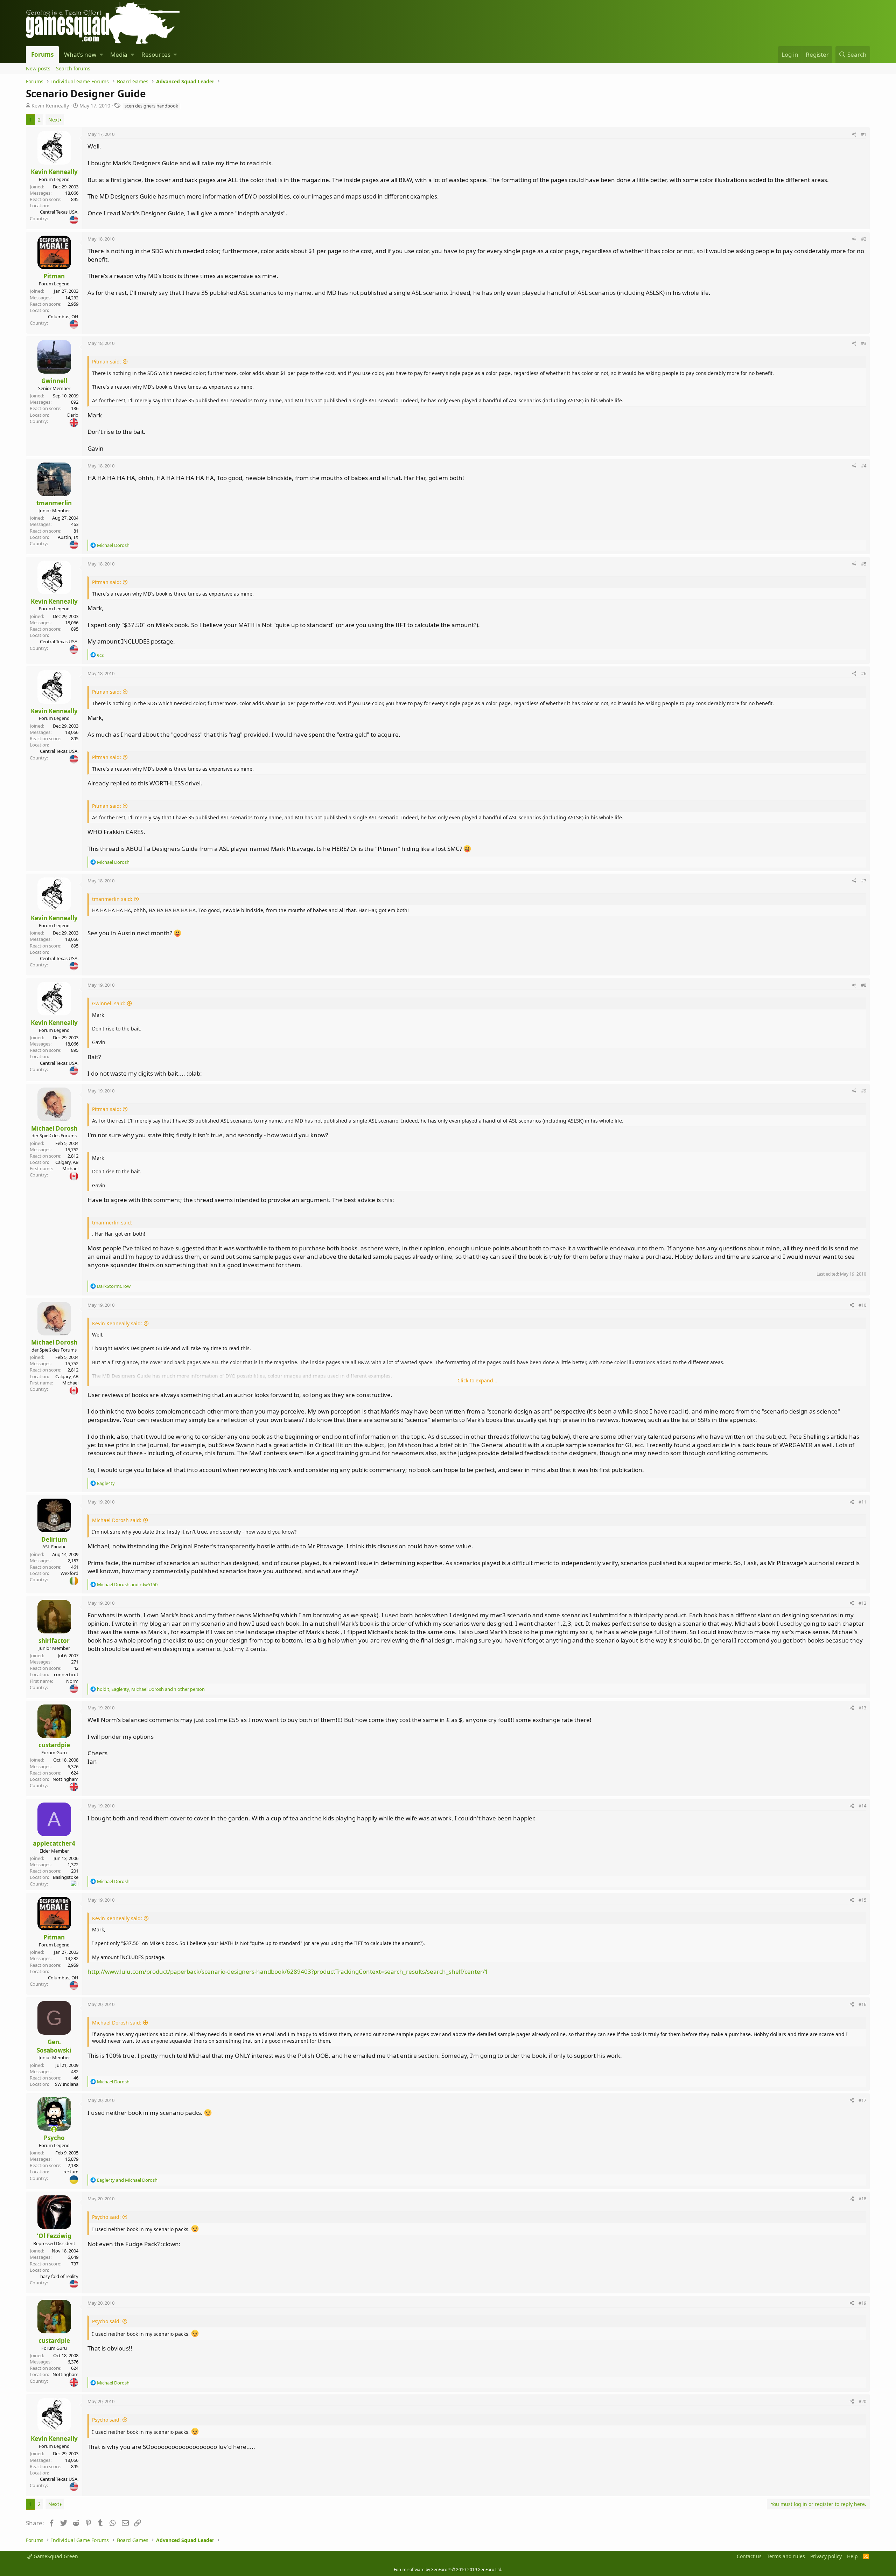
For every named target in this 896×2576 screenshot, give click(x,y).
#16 (862, 2004)
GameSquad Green (55, 2556)
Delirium (54, 1539)
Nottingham (65, 1779)
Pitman (54, 276)
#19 (862, 2303)
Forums (42, 54)
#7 (864, 881)
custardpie (54, 1745)
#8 (864, 985)
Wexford (69, 1573)
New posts (38, 68)
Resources (156, 54)
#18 (862, 2199)
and (127, 1584)
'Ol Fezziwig (54, 2236)
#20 (862, 2401)
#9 (864, 1091)
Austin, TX (68, 537)
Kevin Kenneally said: (117, 1323)
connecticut (66, 1674)
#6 (864, 673)
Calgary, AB (67, 1162)
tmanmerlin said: (112, 899)
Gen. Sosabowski (54, 2046)
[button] (101, 55)
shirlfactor (54, 1641)
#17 (862, 2100)
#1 (864, 134)
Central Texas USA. (59, 212)
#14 (862, 1806)
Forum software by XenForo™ (448, 2570)
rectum (71, 2172)
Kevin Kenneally (50, 106)
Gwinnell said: (109, 1003)
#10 (862, 1305)
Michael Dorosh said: (117, 1520)
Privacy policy (826, 2556)
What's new (80, 54)
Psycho (54, 2138)
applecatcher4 (54, 1843)
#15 (862, 1900)
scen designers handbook (151, 106)
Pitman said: (107, 362)
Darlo (73, 415)
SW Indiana (67, 2084)
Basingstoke (66, 1877)
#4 (864, 466)
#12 (862, 1603)
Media (119, 54)
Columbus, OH (63, 317)
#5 (864, 564)
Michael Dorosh (54, 1128)
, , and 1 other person (151, 1689)
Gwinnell (54, 381)
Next (54, 120)
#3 (864, 343)
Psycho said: (106, 2217)
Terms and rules (786, 2556)
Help (852, 2556)
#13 (862, 1708)
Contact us (749, 2556)
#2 (864, 239)
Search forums (73, 68)
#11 (862, 1502)
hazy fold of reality (59, 2276)
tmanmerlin (54, 503)
